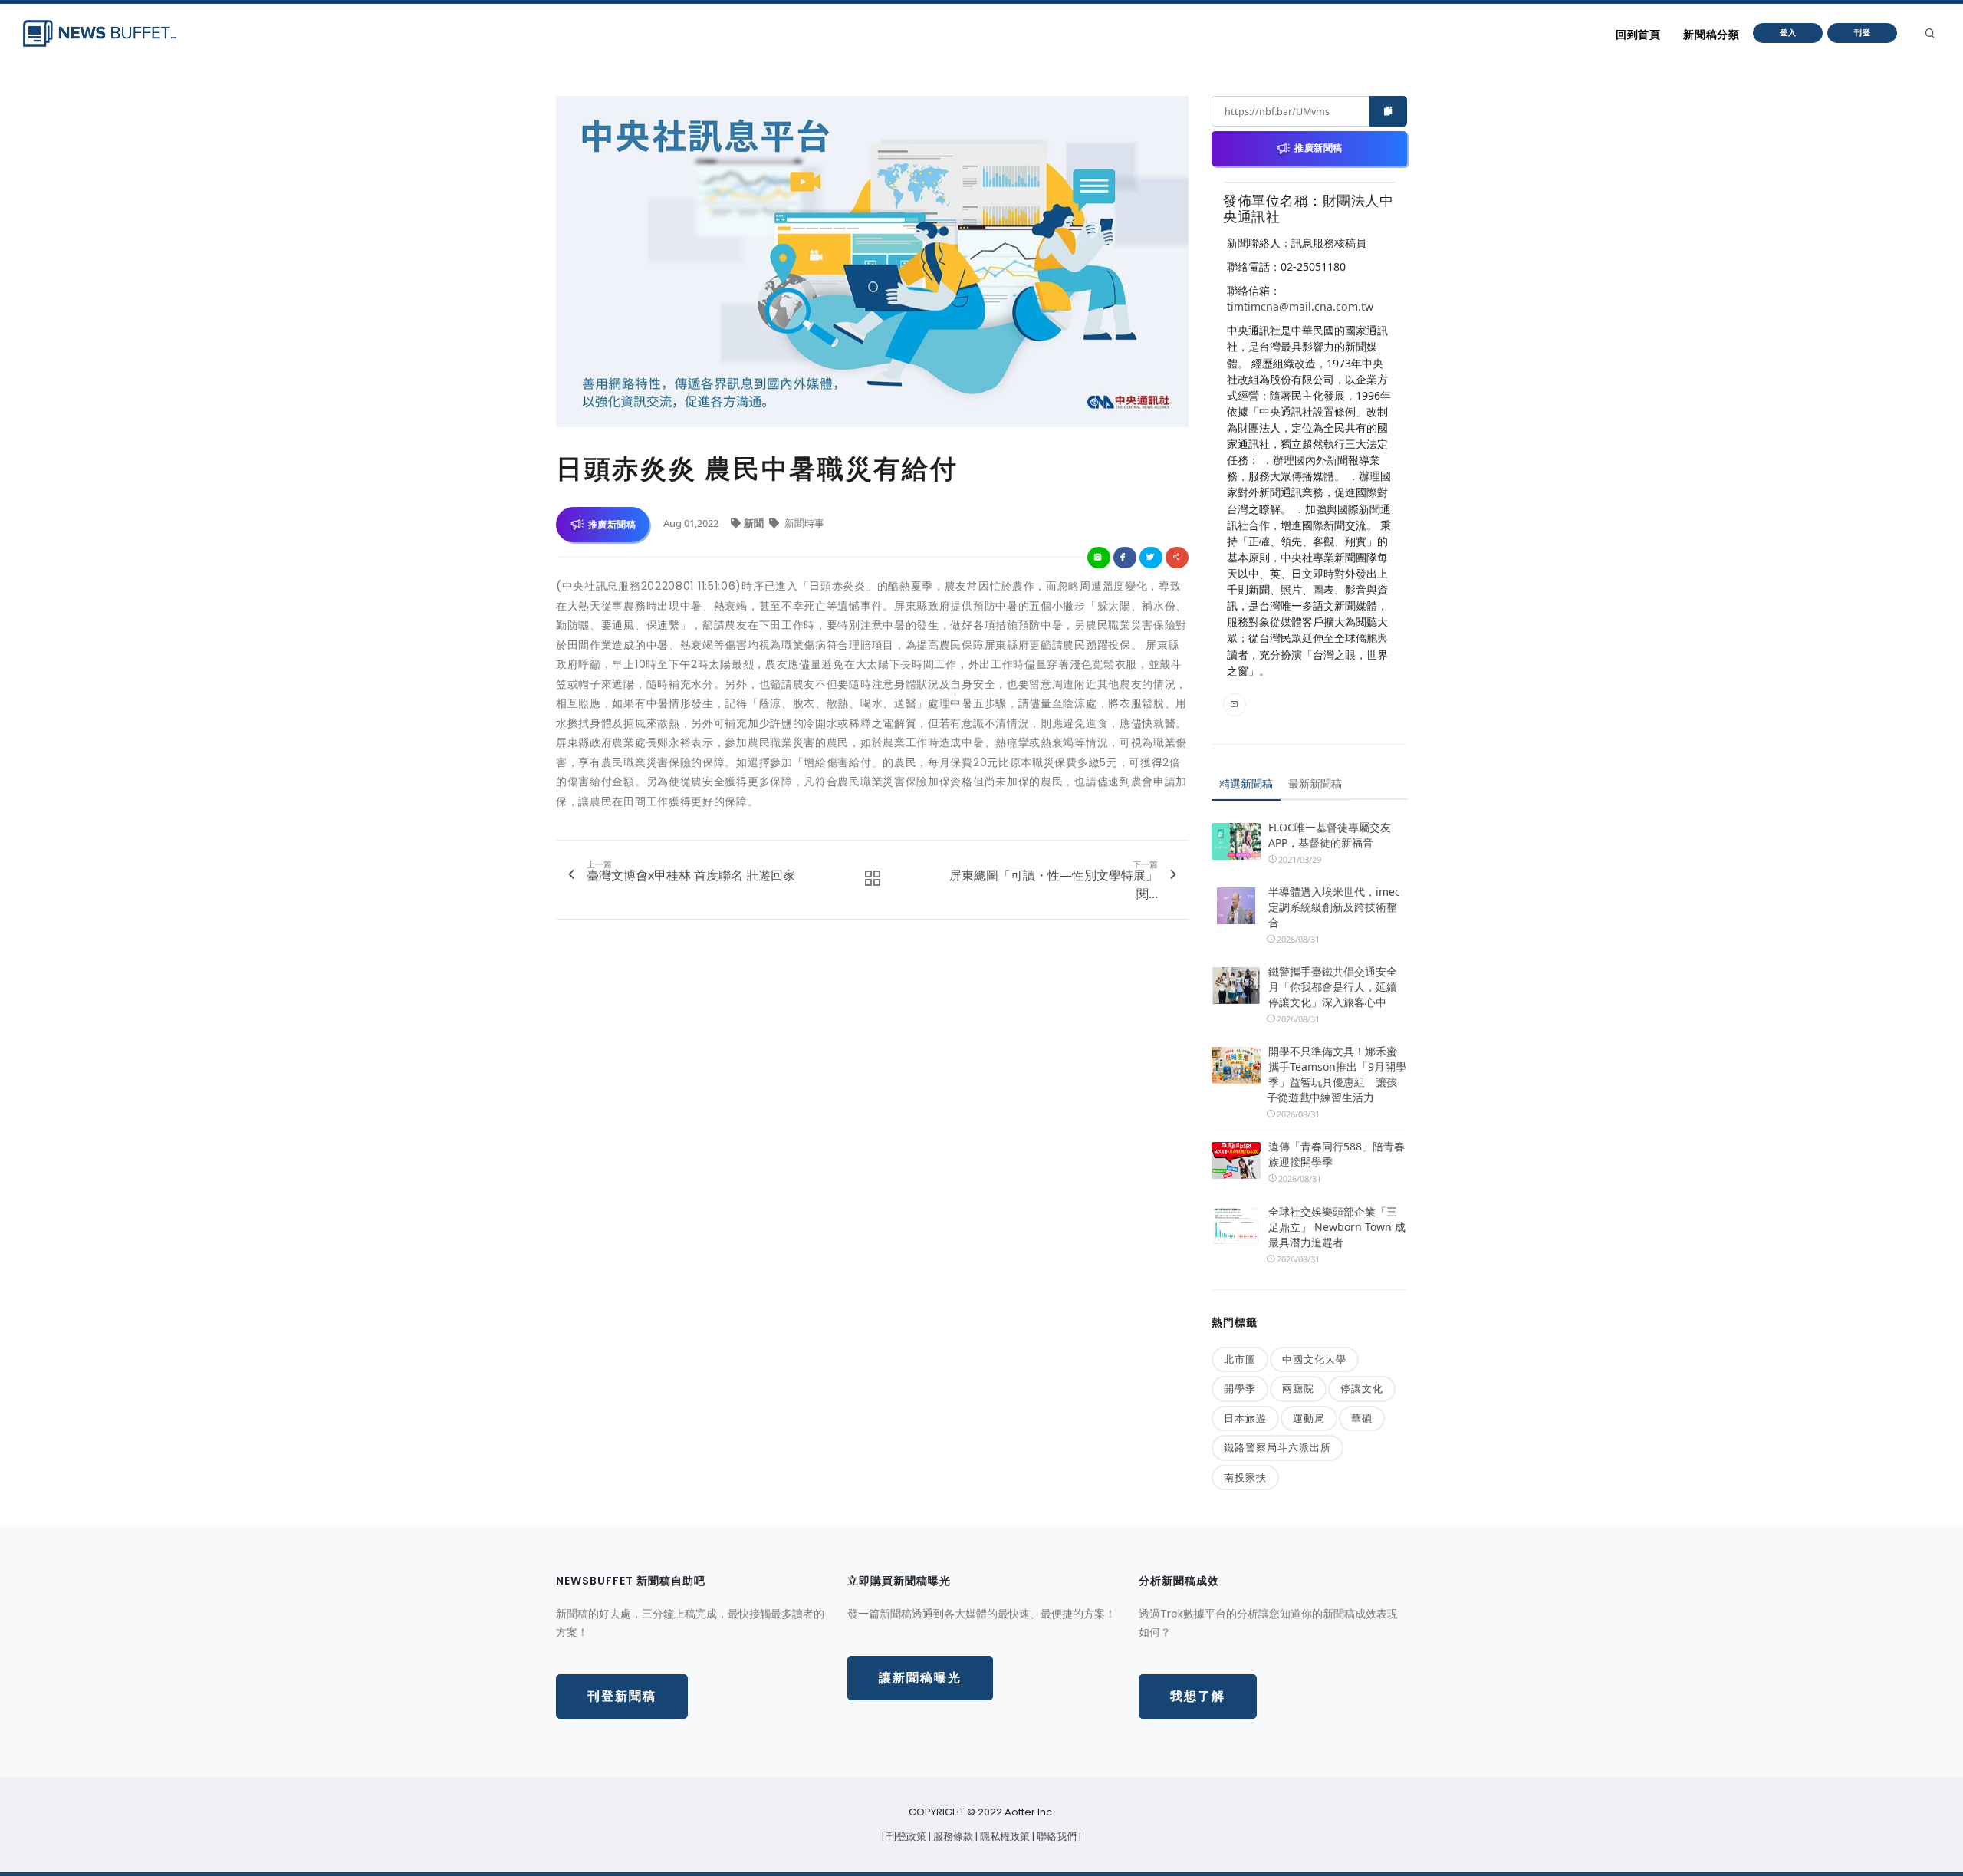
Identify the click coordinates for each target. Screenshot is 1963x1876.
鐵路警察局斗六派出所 (1277, 1447)
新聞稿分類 (1711, 35)
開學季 (1240, 1388)
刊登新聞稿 (622, 1696)
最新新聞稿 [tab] (1315, 783)
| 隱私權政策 (1004, 1837)
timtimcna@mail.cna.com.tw (1300, 306)
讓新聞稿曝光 (920, 1678)
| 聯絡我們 (1055, 1837)
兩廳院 (1298, 1388)
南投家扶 (1245, 1477)
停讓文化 (1362, 1388)
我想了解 (1198, 1696)
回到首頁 (1638, 35)
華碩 (1362, 1418)
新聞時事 (803, 523)
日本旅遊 (1245, 1418)
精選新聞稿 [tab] (1246, 783)
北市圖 (1240, 1359)
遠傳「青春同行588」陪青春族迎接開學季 (1337, 1154)
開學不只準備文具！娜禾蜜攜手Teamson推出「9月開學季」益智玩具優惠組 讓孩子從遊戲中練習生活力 (1337, 1074)
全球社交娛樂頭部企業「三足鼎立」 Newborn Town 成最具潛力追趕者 (1337, 1227)
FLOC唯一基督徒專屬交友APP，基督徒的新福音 (1330, 835)
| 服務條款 (952, 1837)
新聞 (755, 523)
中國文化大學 (1314, 1359)
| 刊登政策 (905, 1837)
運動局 (1309, 1418)
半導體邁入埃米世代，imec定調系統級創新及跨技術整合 (1334, 907)
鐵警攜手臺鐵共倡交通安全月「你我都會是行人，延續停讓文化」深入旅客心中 (1333, 987)
